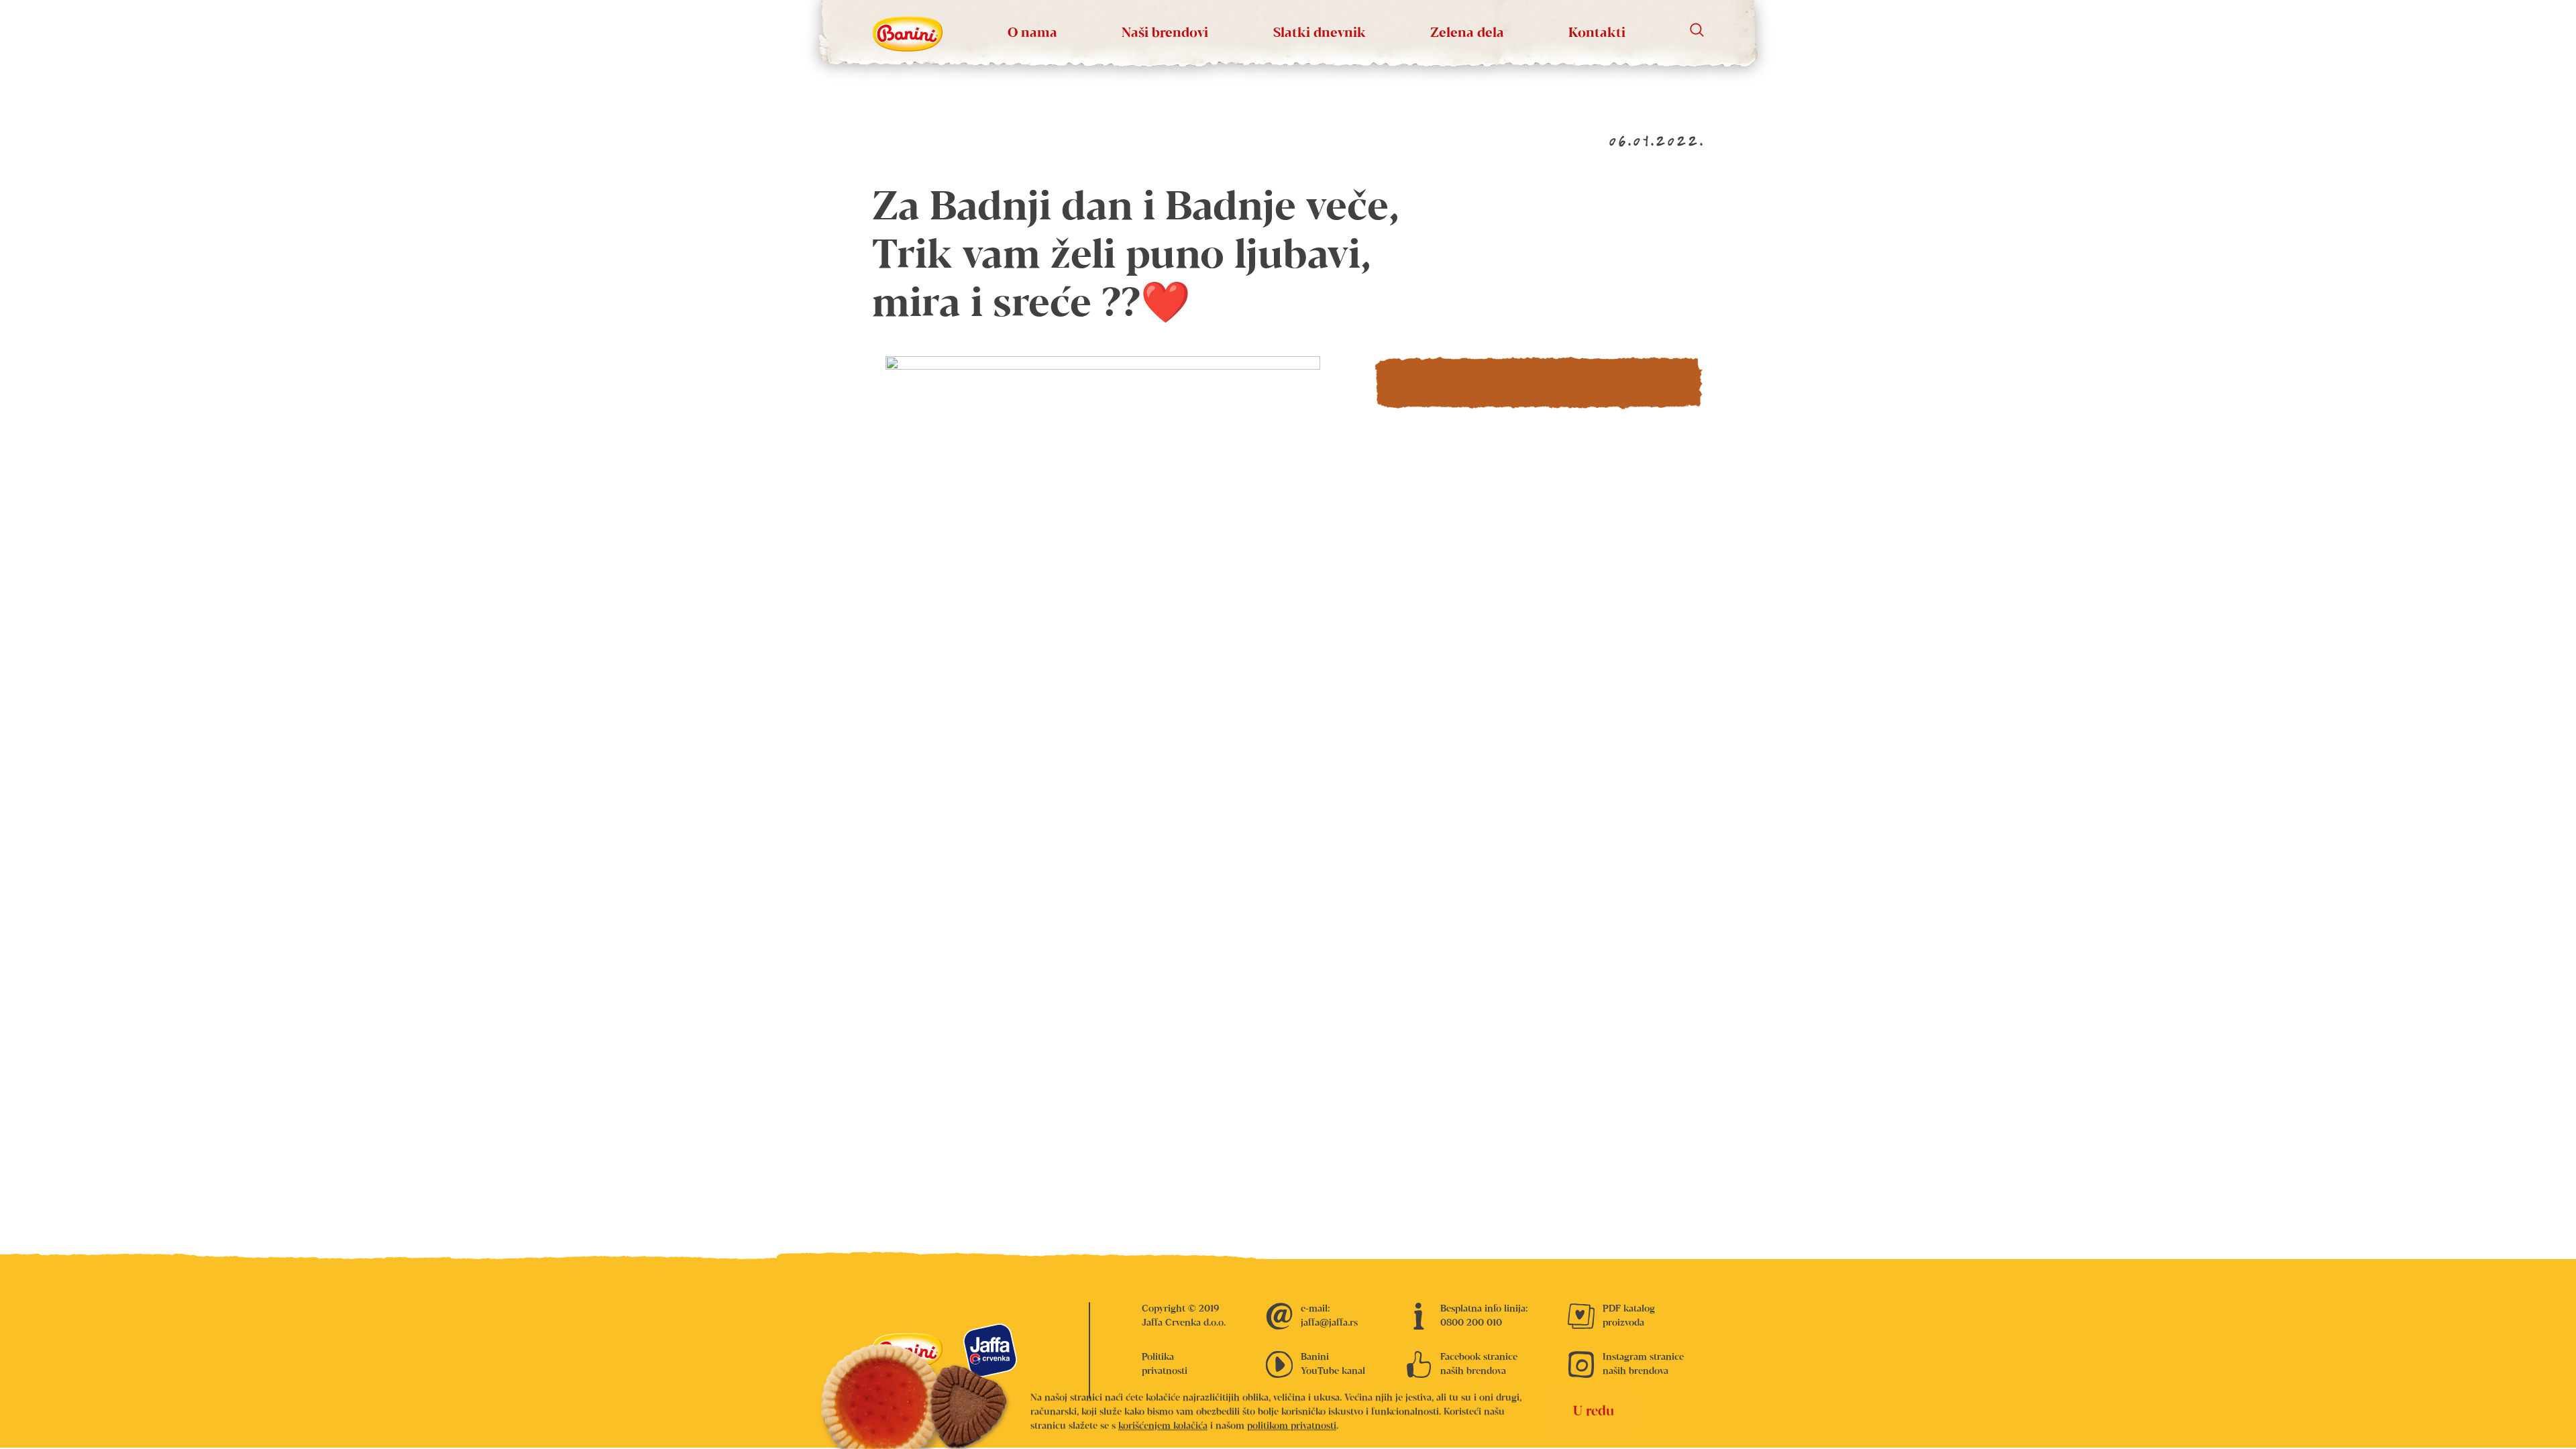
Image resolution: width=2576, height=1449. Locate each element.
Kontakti (1597, 33)
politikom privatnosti (1292, 1426)
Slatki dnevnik (1320, 33)
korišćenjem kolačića (1163, 1426)
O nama (1032, 33)
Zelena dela (1467, 33)
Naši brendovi (1165, 33)
